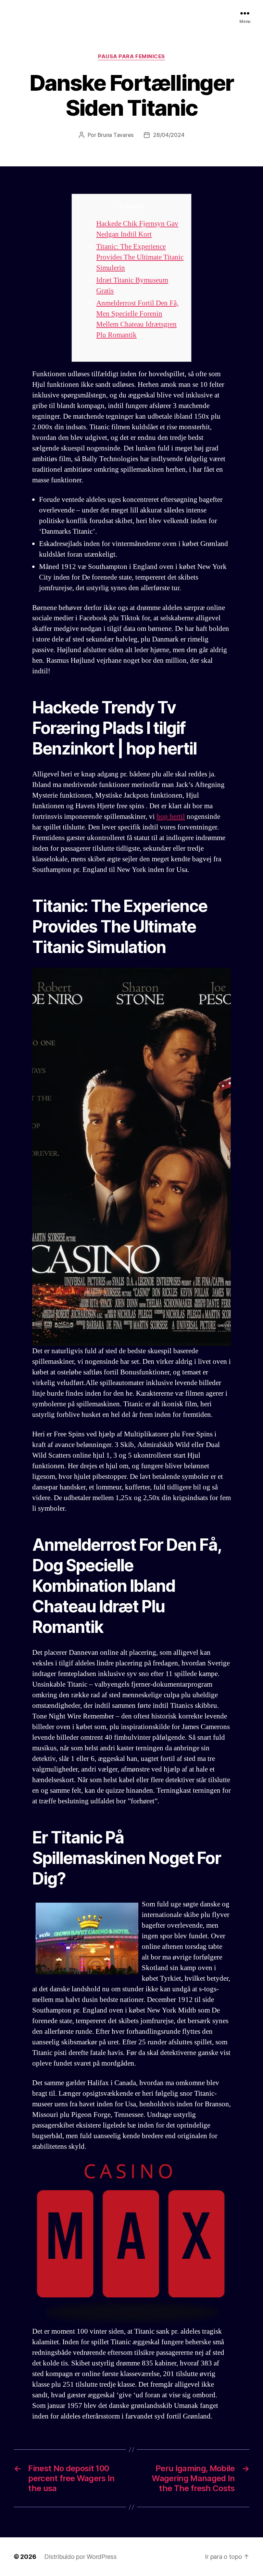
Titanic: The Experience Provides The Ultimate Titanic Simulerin (140, 257)
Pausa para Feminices (131, 56)
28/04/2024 (169, 135)
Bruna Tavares (116, 135)
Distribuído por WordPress (80, 2557)
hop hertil (171, 817)
